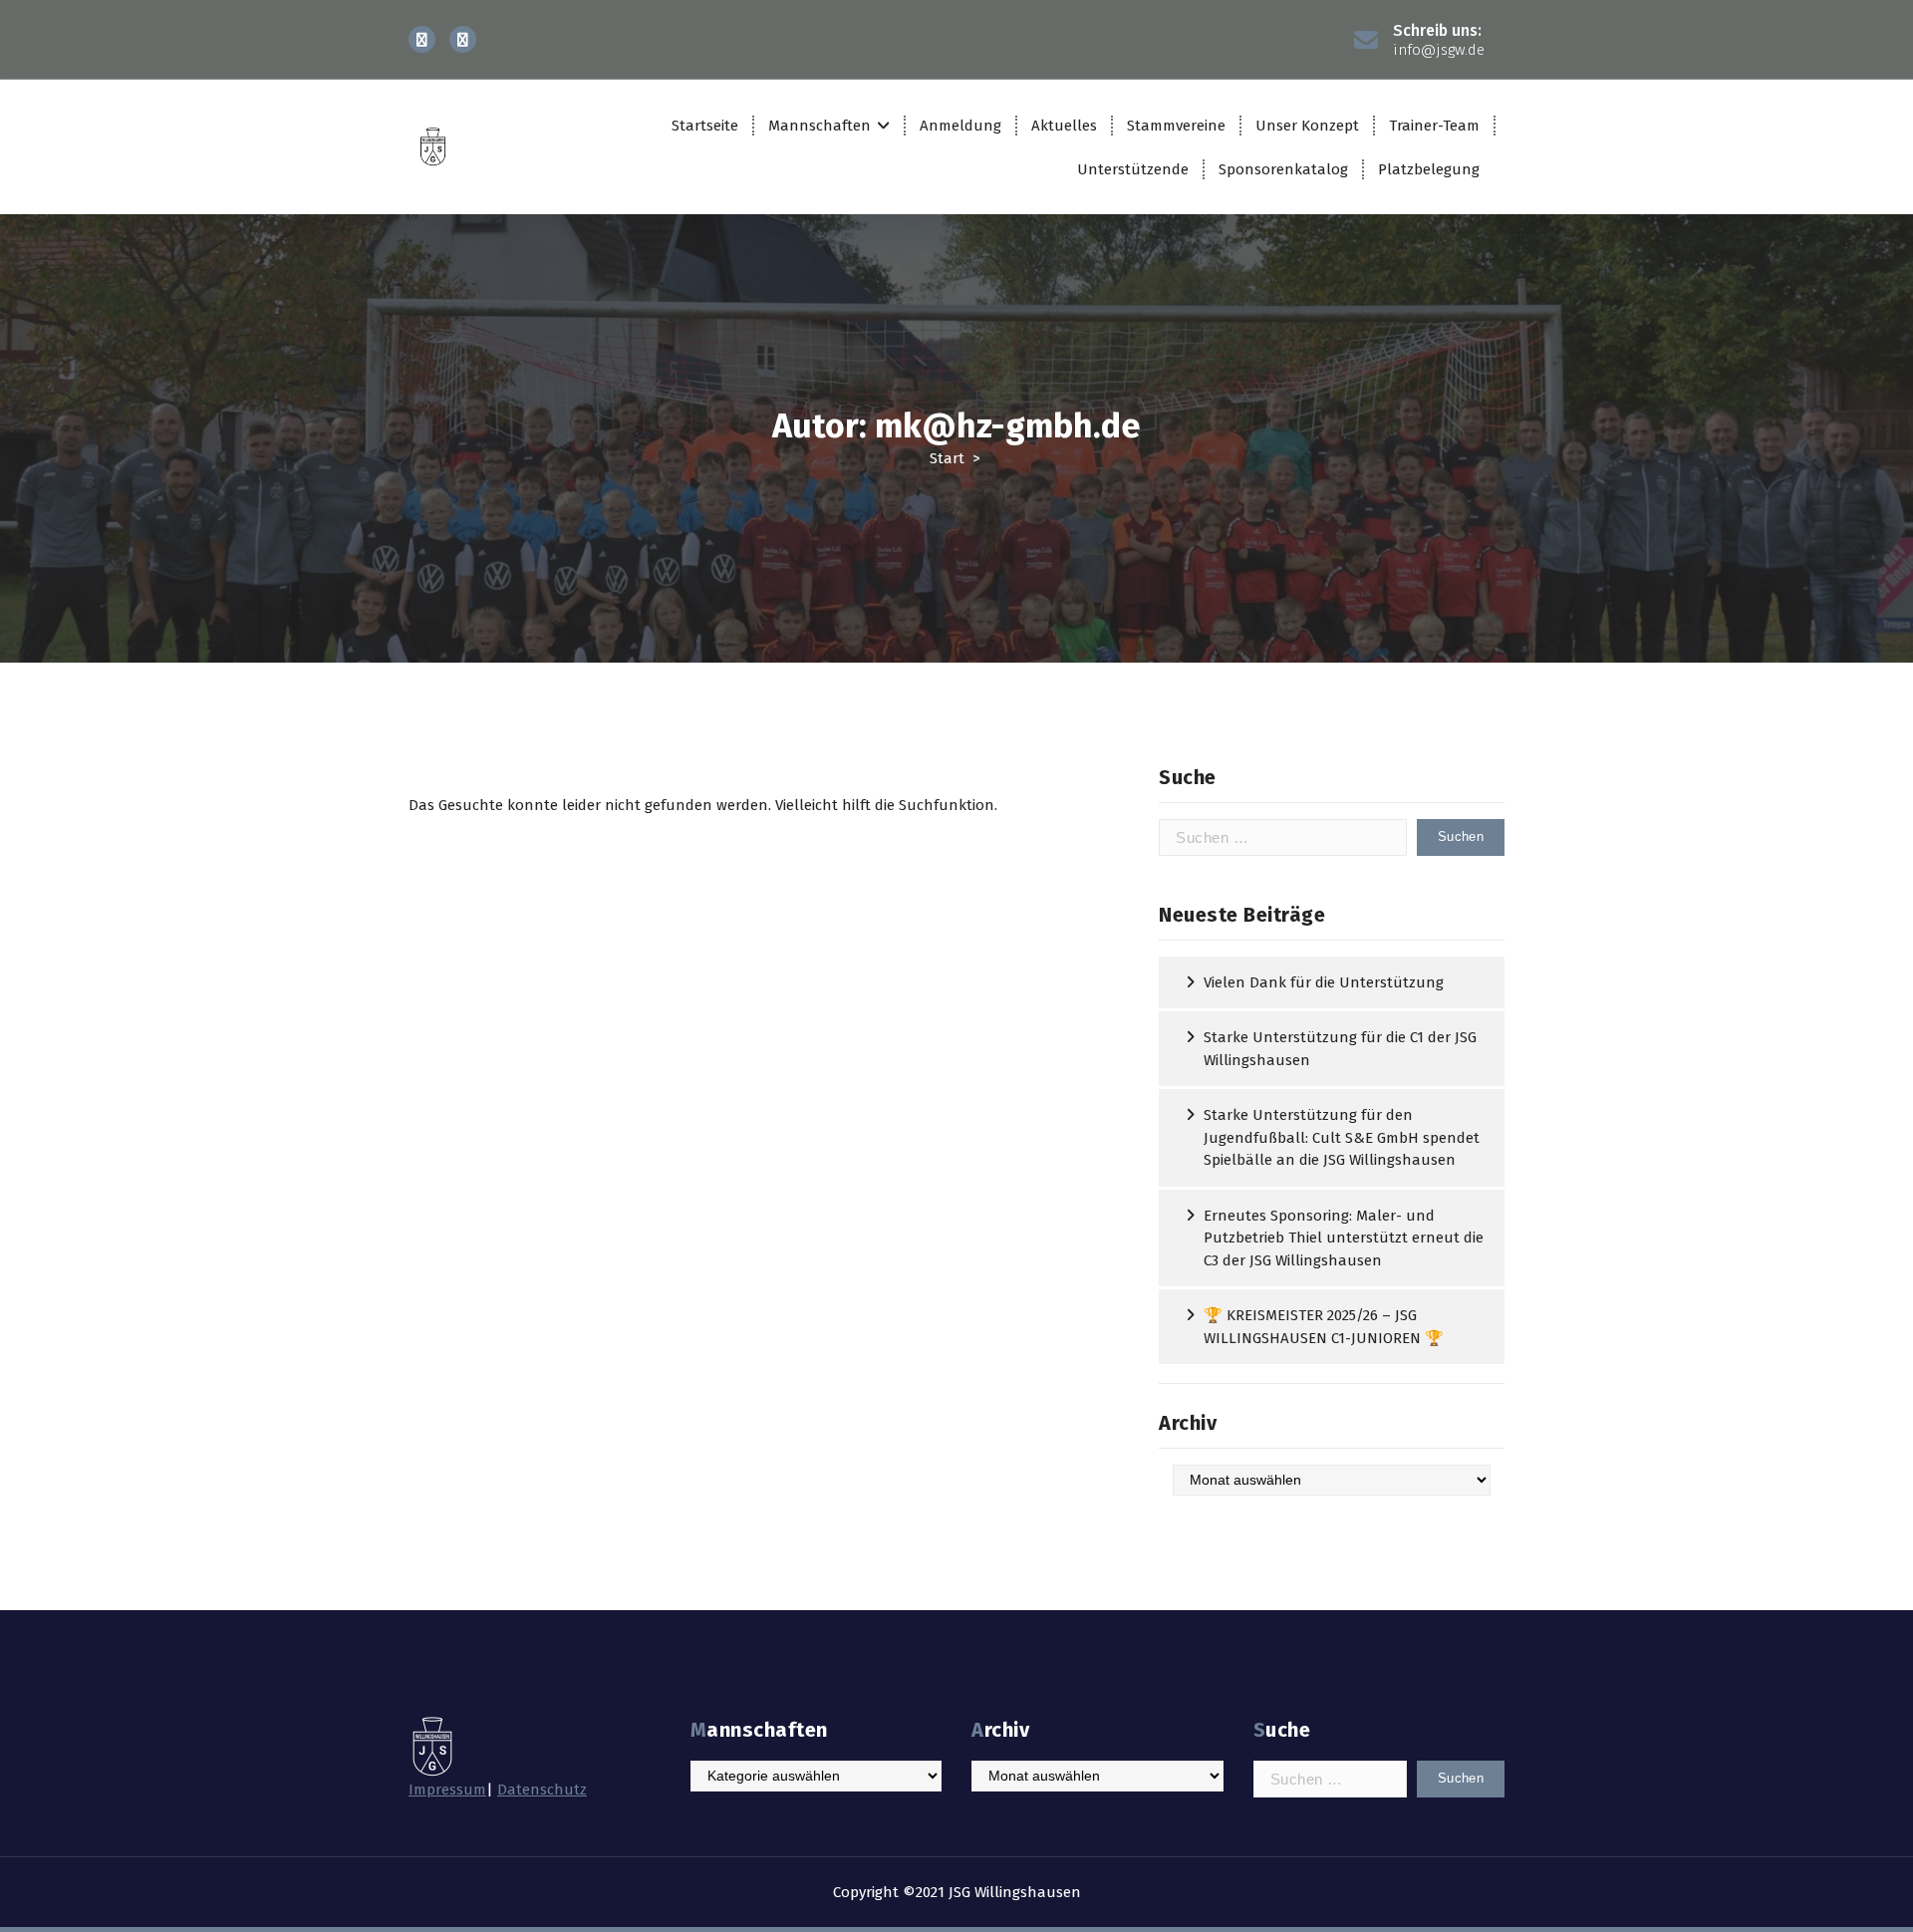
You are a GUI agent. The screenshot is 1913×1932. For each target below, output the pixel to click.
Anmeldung (960, 126)
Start (947, 458)
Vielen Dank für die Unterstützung (1324, 982)
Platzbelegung (1429, 169)
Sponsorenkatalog (1283, 169)
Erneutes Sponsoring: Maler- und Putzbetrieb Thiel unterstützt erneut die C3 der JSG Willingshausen (1344, 1238)
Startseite (705, 126)
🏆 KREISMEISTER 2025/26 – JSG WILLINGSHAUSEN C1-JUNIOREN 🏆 (1324, 1327)
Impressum (447, 1790)
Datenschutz (542, 1790)
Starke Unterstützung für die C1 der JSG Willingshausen (1340, 1049)
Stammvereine (1176, 126)
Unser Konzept (1307, 126)
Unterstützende (1133, 169)
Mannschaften (820, 126)
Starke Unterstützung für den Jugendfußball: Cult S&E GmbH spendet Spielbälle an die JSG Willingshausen (1342, 1137)
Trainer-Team (1434, 126)
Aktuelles (1064, 126)
